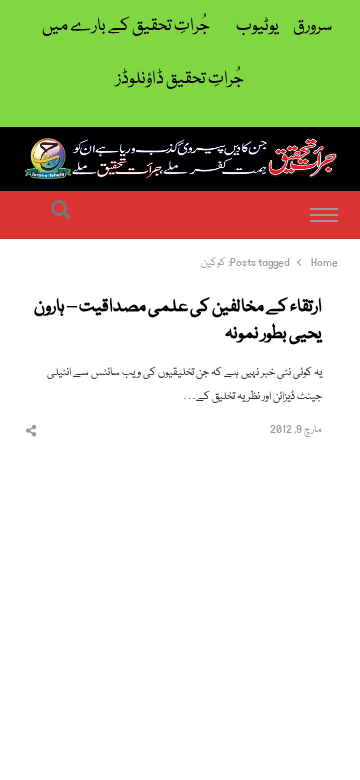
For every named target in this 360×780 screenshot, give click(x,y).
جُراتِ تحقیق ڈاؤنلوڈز (180, 79)
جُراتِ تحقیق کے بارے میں (126, 26)
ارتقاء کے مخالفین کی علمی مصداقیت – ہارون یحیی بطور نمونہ (178, 321)
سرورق (312, 26)
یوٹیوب (257, 26)
